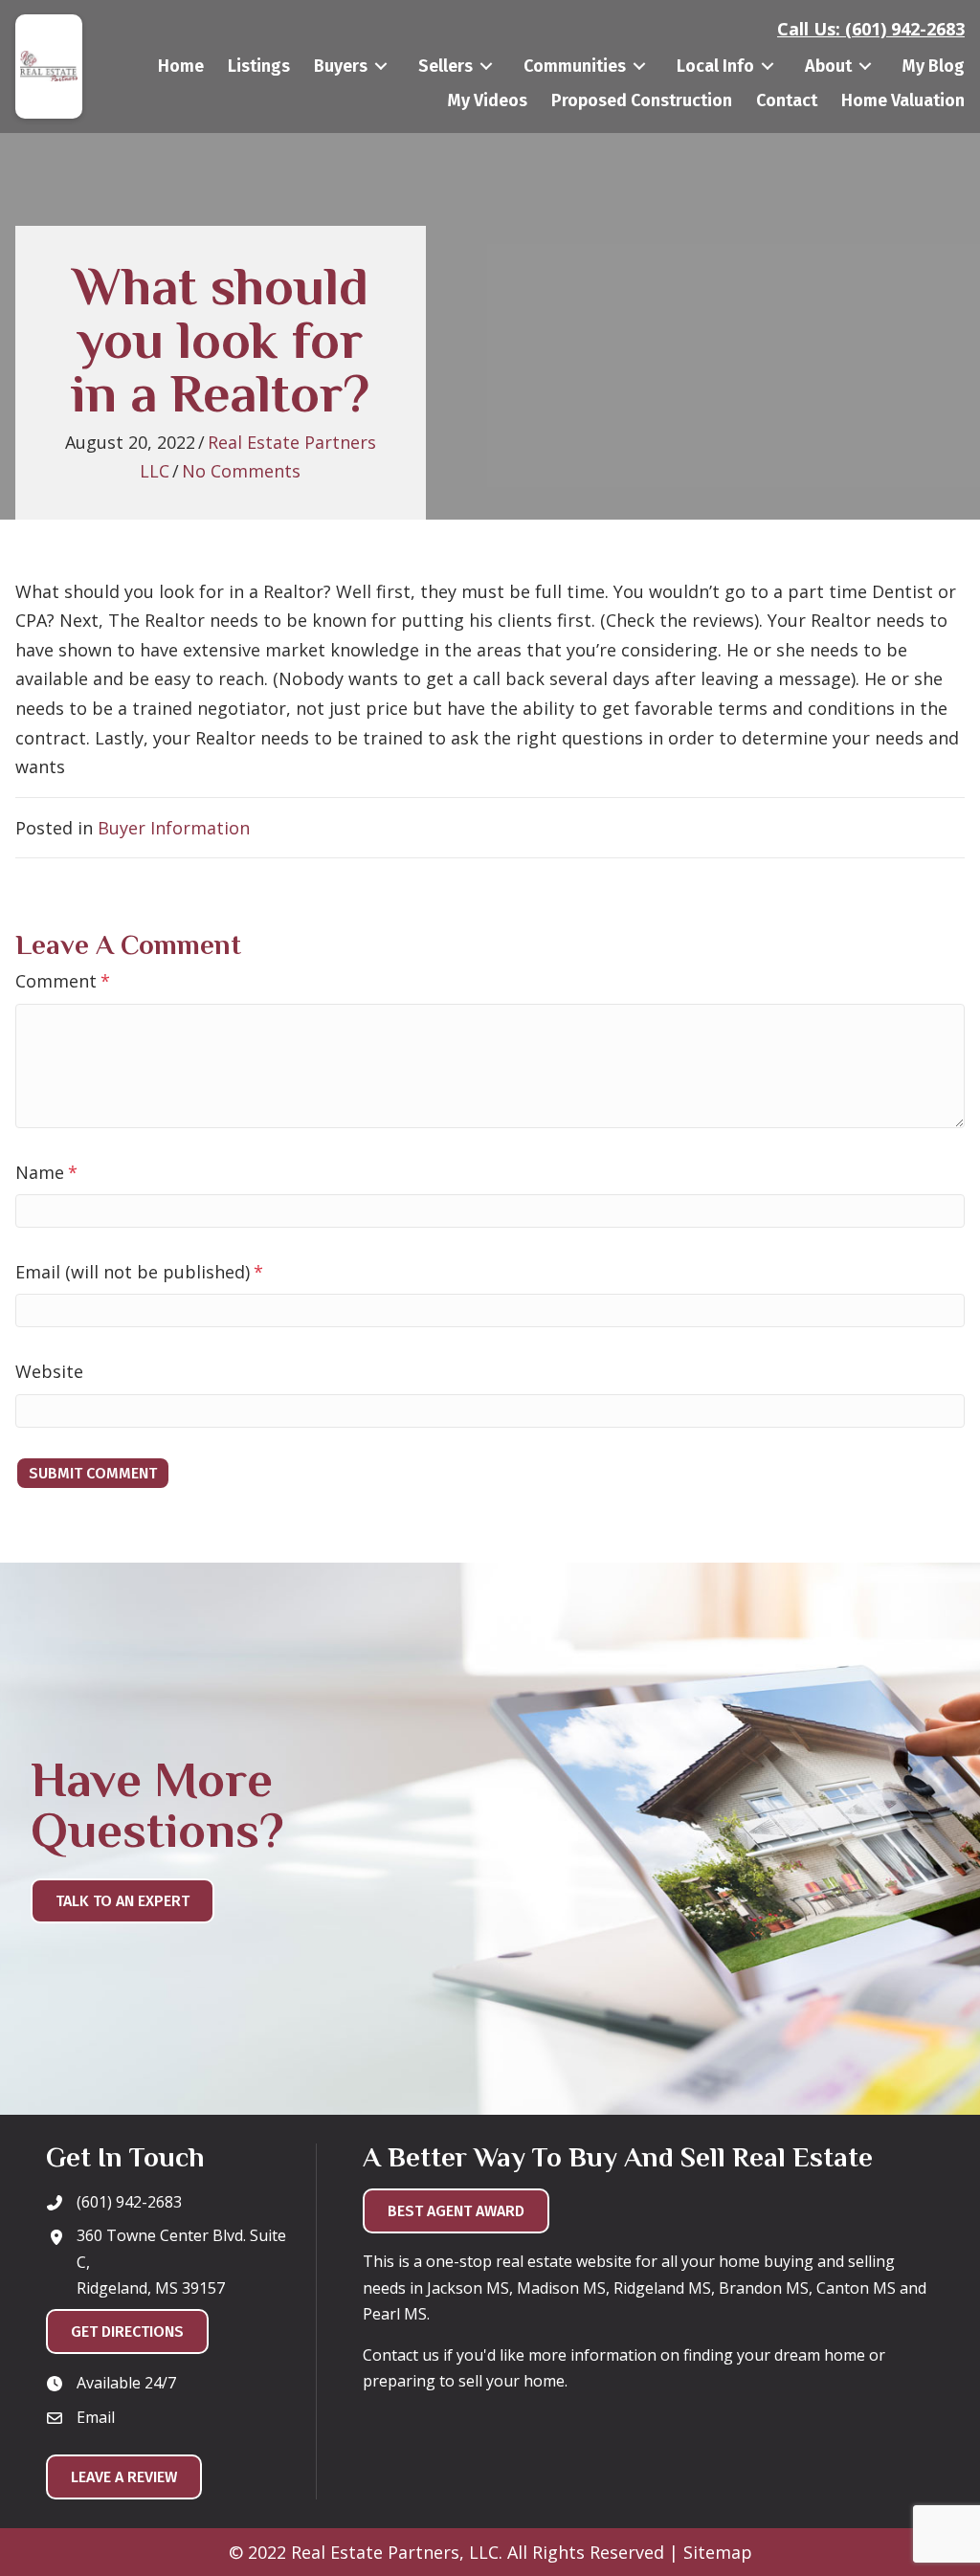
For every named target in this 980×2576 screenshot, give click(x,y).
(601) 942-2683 (905, 29)
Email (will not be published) (139, 1272)
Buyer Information (174, 828)
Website (49, 1371)
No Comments (241, 471)
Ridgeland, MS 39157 (151, 2288)
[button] (372, 2419)
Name (46, 1172)
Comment (63, 981)
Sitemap (718, 2552)
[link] (181, 67)
